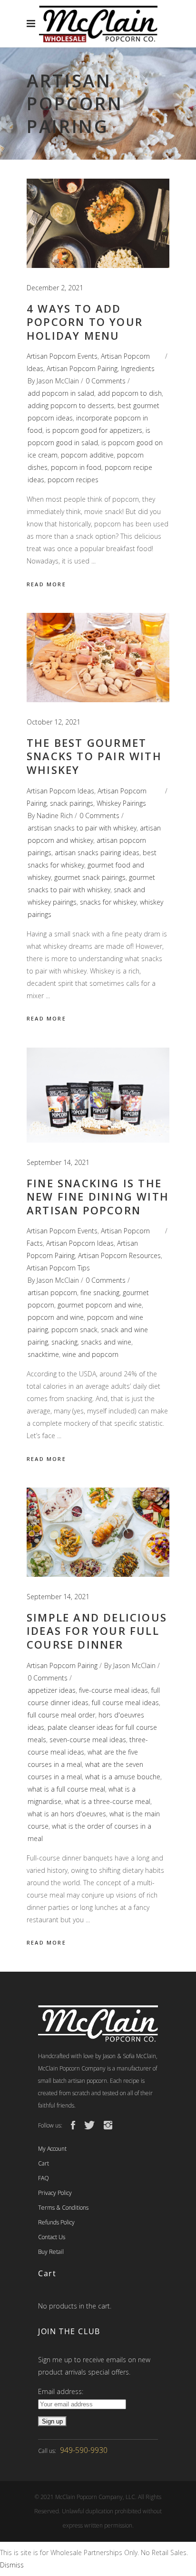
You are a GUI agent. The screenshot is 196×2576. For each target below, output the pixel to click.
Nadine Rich (55, 816)
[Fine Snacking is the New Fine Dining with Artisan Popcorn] (98, 1095)
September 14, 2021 (58, 1162)
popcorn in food (76, 467)
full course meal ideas (125, 1703)
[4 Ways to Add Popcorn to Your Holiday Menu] (98, 223)
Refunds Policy (56, 2222)
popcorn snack (74, 1330)
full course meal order (61, 1715)
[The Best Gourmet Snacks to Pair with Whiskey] (98, 658)
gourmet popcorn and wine (100, 1305)
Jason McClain (58, 381)
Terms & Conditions (63, 2208)
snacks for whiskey (108, 902)
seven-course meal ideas (88, 1740)
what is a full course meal (66, 1789)
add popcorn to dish (130, 393)
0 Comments (106, 381)
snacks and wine (106, 1342)
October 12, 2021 (54, 722)
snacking (64, 1342)
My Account (52, 2149)
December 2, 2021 (55, 288)
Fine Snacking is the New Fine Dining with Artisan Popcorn (98, 1197)
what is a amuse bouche (123, 1777)
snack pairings (72, 803)
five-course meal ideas (113, 1690)
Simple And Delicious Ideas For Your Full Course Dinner (97, 1631)
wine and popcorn (90, 1354)
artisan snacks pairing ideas (97, 853)
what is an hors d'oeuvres (67, 1814)
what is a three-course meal (108, 1801)
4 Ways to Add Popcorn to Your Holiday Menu (85, 322)
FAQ (44, 2178)
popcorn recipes (73, 480)
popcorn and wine (56, 1317)
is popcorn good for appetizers (94, 430)
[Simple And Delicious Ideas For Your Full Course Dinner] (98, 1532)
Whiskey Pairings (121, 803)
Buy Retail (51, 2252)
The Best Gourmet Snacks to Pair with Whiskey (94, 756)
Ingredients (138, 368)
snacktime (43, 1354)
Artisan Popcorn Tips (58, 1268)
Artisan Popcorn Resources (119, 1255)
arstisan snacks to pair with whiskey (82, 828)
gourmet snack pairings (90, 877)
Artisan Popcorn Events (62, 356)
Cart (44, 2163)
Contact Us (52, 2237)
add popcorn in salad (61, 393)
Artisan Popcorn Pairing (82, 368)
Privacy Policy (55, 2193)
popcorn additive (87, 455)
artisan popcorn (52, 1293)
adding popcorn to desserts (71, 405)
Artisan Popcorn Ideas (60, 791)
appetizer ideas (52, 1690)
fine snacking (100, 1293)
